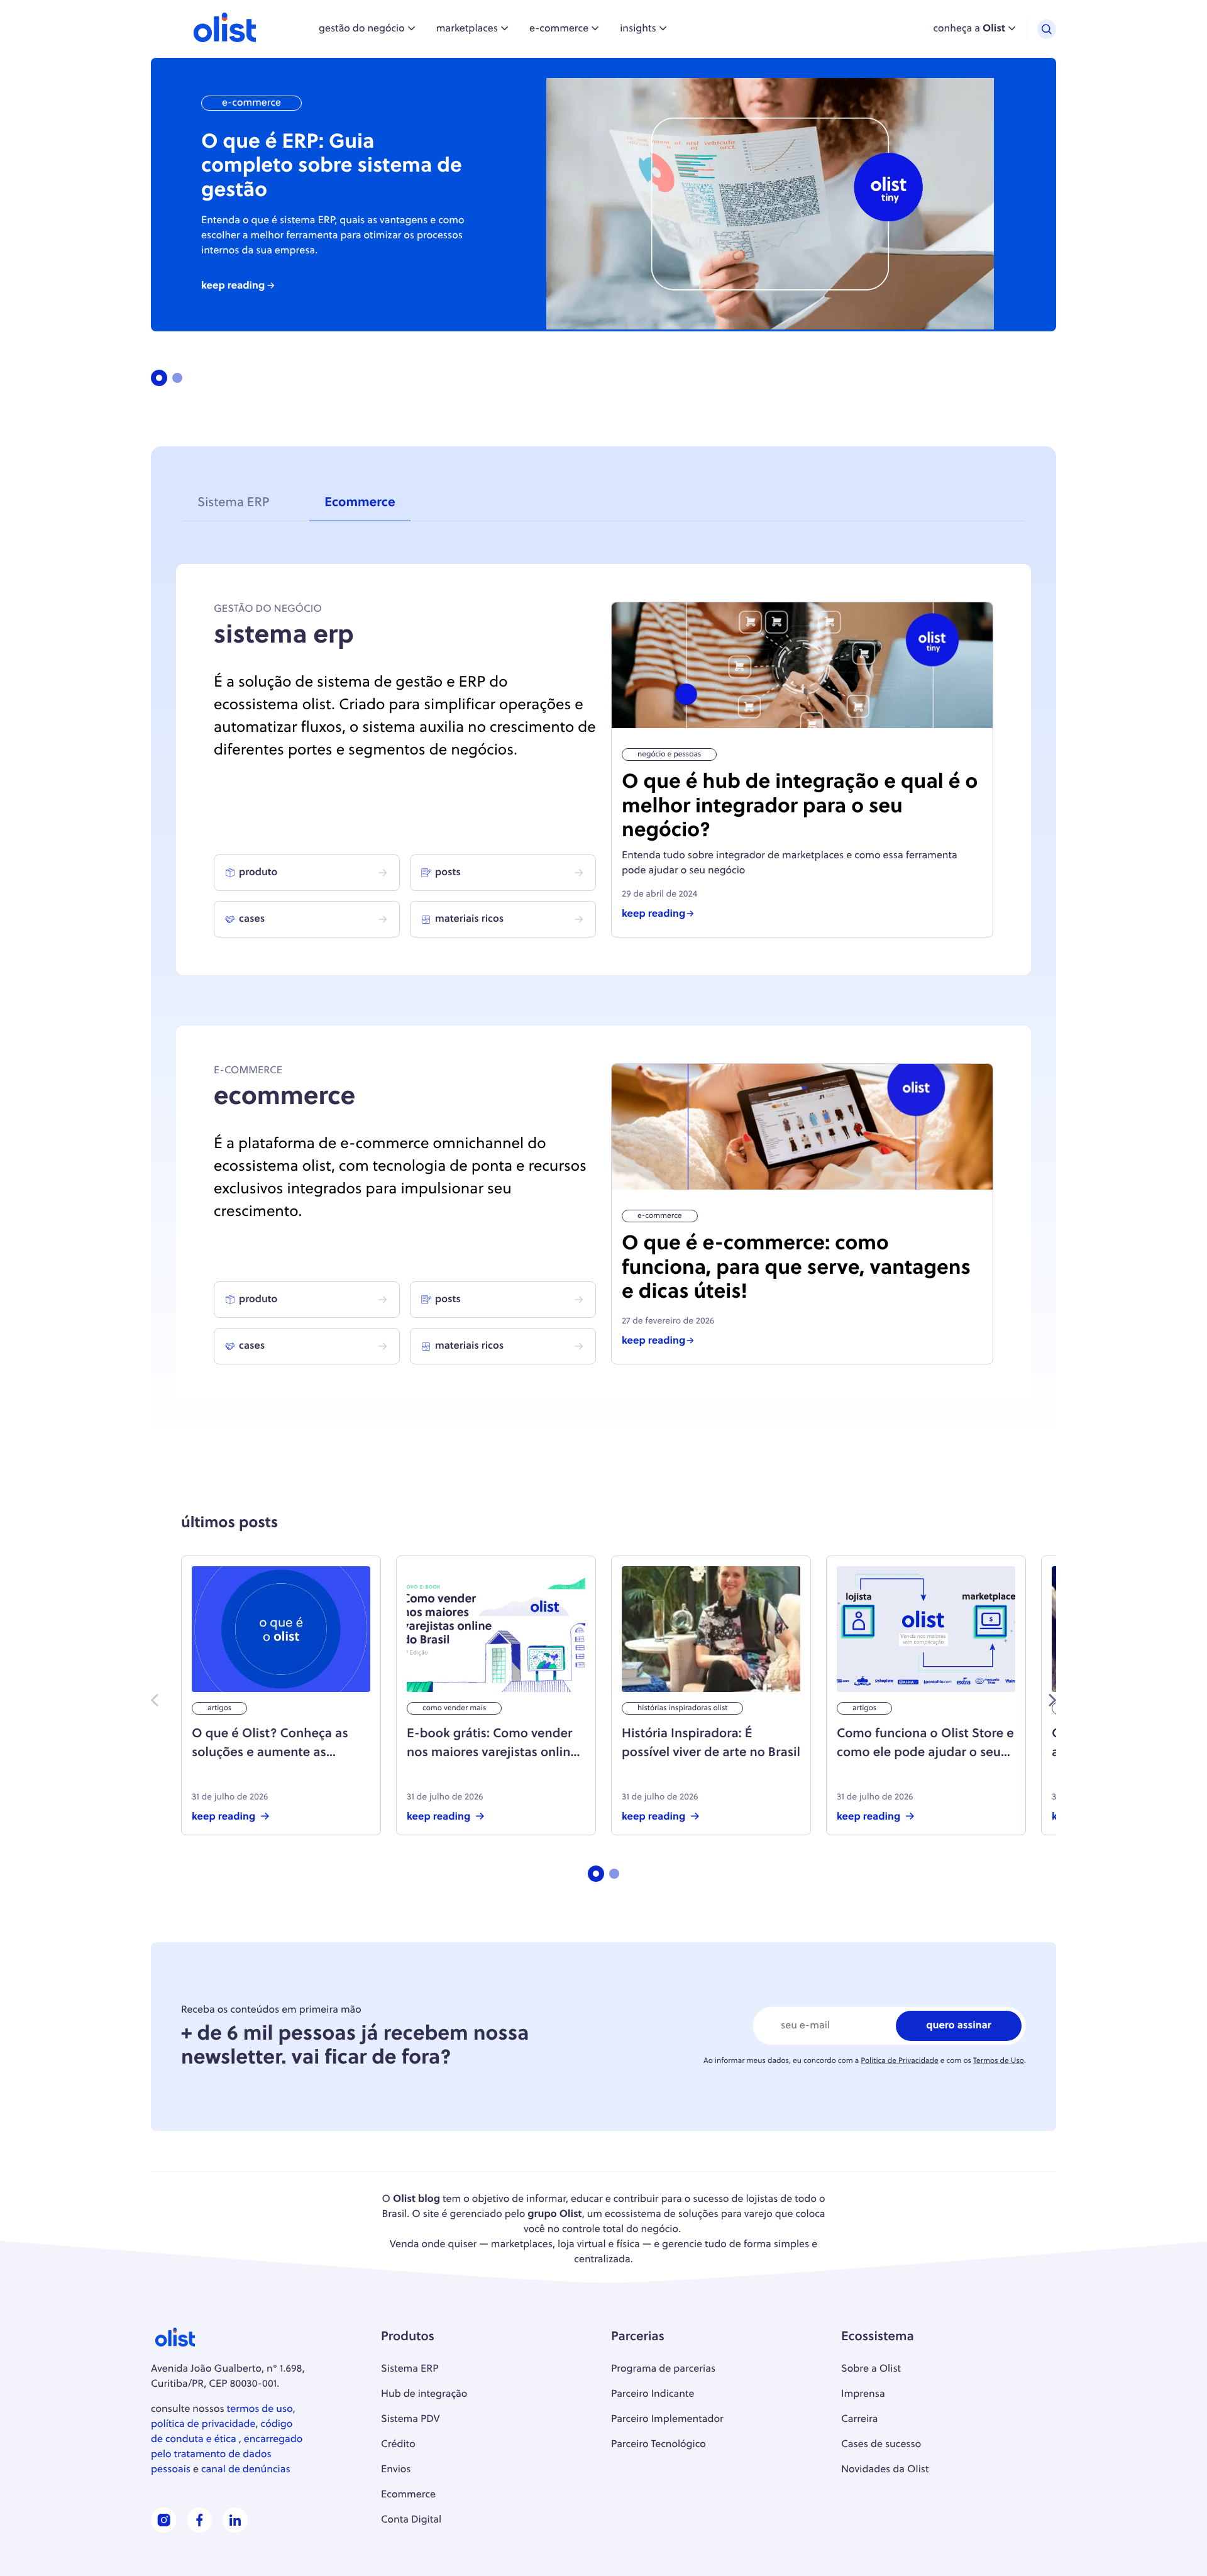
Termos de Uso (999, 2061)
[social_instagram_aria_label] (164, 2530)
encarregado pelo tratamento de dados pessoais (227, 2455)
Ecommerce (360, 504)
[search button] (1047, 29)
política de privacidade (203, 2424)
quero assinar (959, 2026)
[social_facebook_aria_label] (200, 2530)
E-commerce (251, 103)
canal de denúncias (246, 2470)
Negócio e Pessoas (669, 755)
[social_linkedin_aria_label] (235, 2530)
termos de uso (260, 2409)
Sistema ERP (233, 504)
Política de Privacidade (900, 2061)
